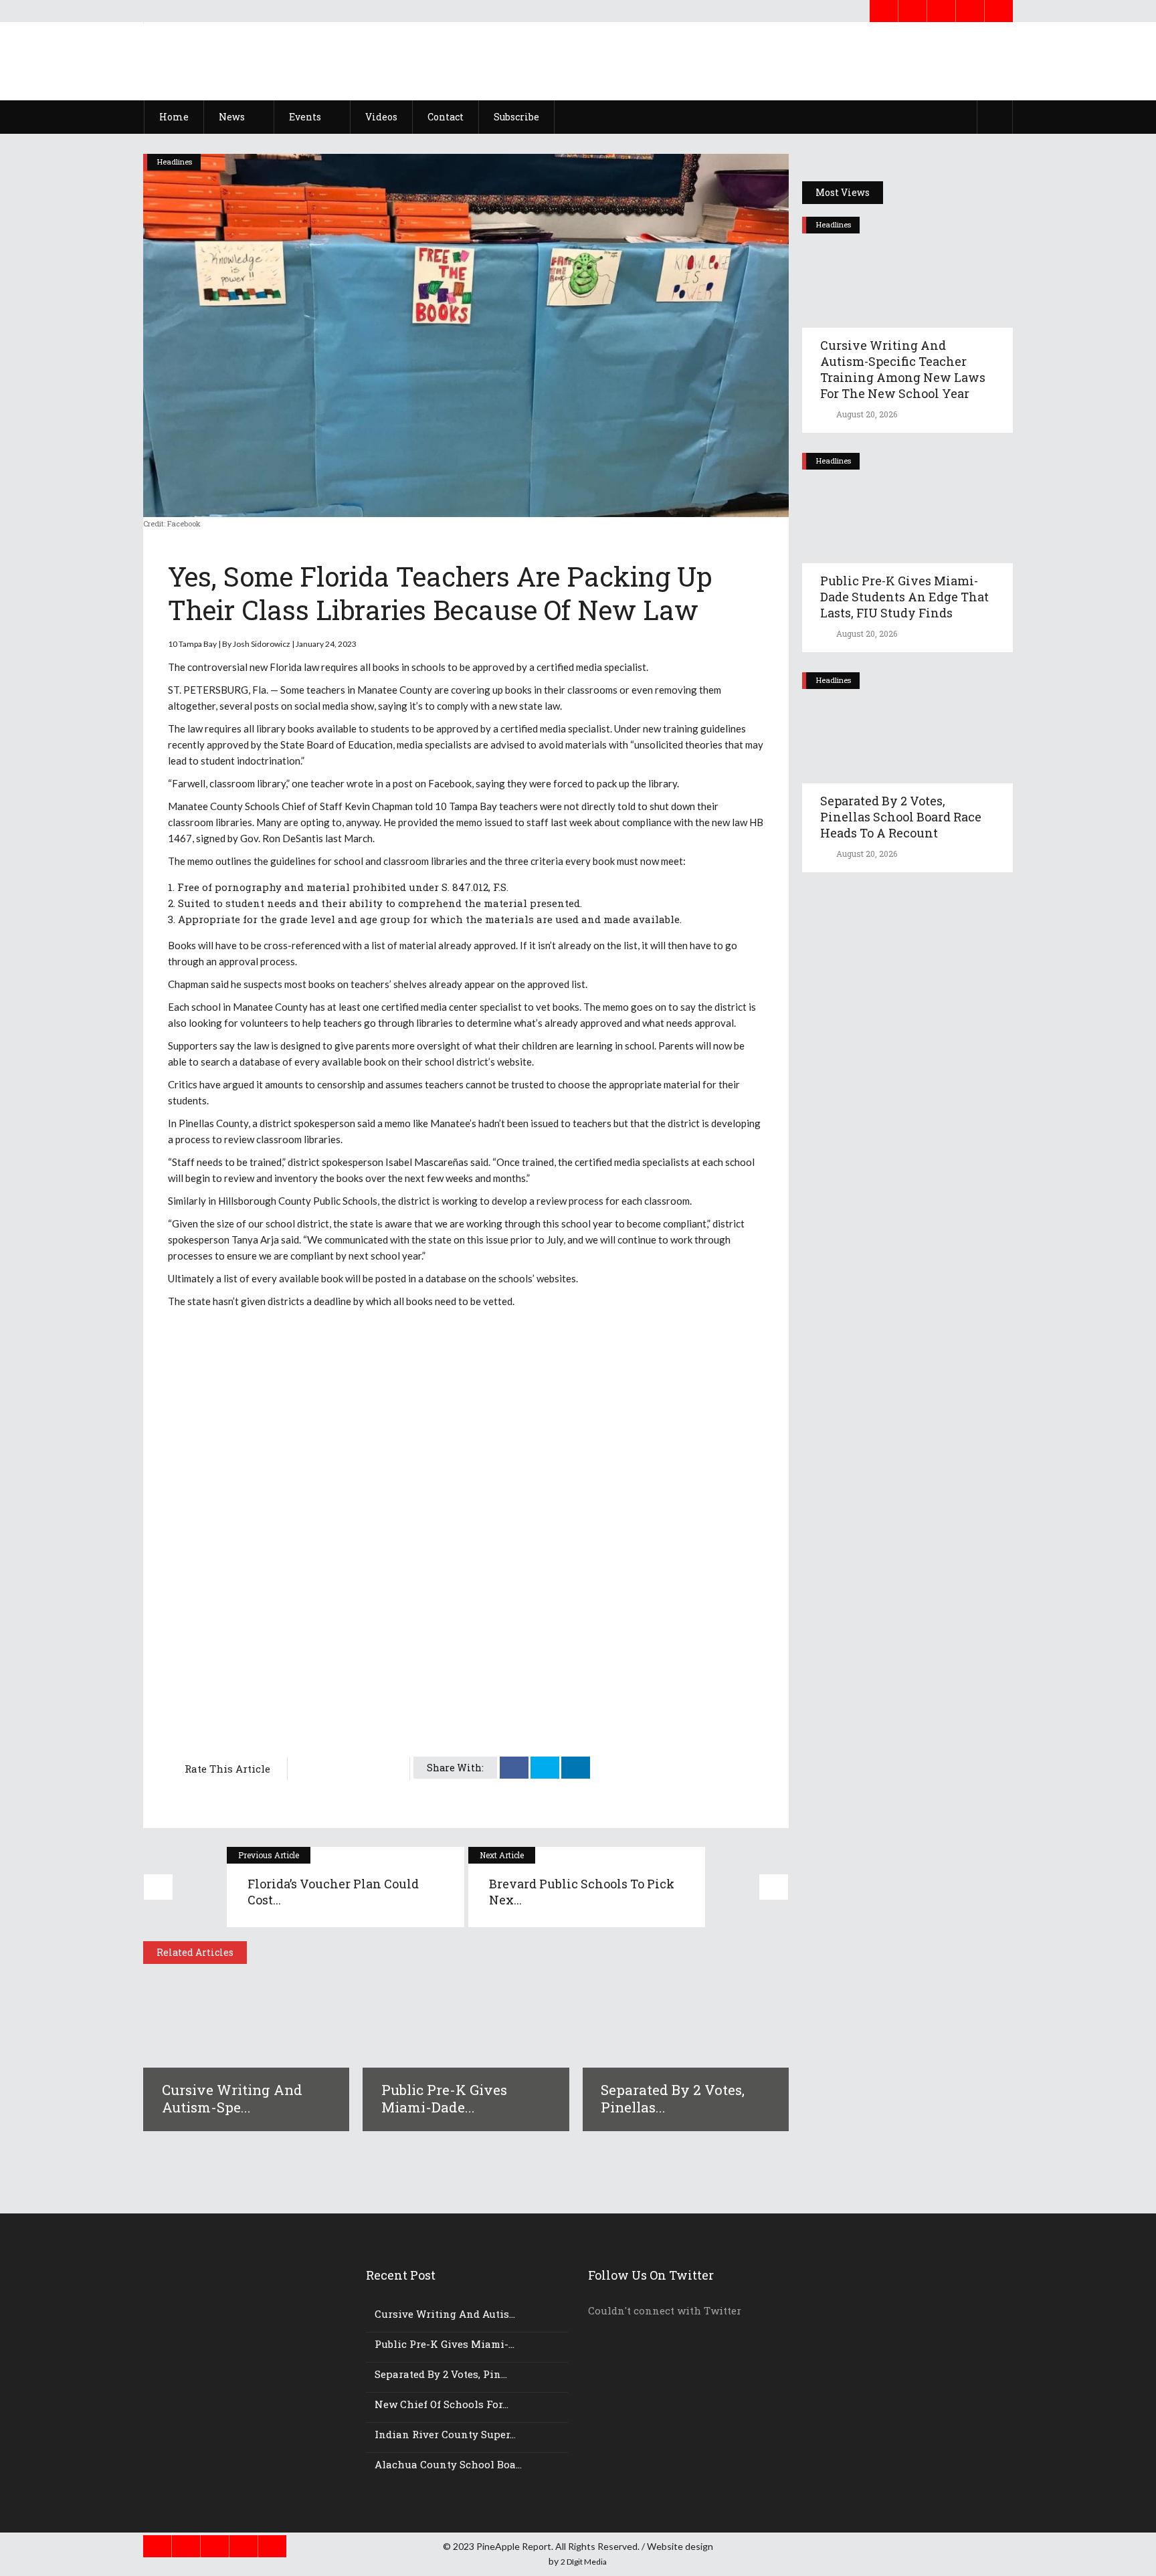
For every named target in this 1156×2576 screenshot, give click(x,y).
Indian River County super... (445, 2434)
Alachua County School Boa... (448, 2464)
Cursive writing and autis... (445, 2314)
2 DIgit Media (584, 2562)
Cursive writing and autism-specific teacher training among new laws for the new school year (903, 369)
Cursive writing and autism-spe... (232, 2098)
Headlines (175, 162)
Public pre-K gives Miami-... (445, 2344)
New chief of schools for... (442, 2404)
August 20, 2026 (866, 414)
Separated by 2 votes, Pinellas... (673, 2098)
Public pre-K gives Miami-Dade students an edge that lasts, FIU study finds (904, 597)
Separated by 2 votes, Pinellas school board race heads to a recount (901, 817)
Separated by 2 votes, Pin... (441, 2374)
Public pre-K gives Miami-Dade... (444, 2098)
